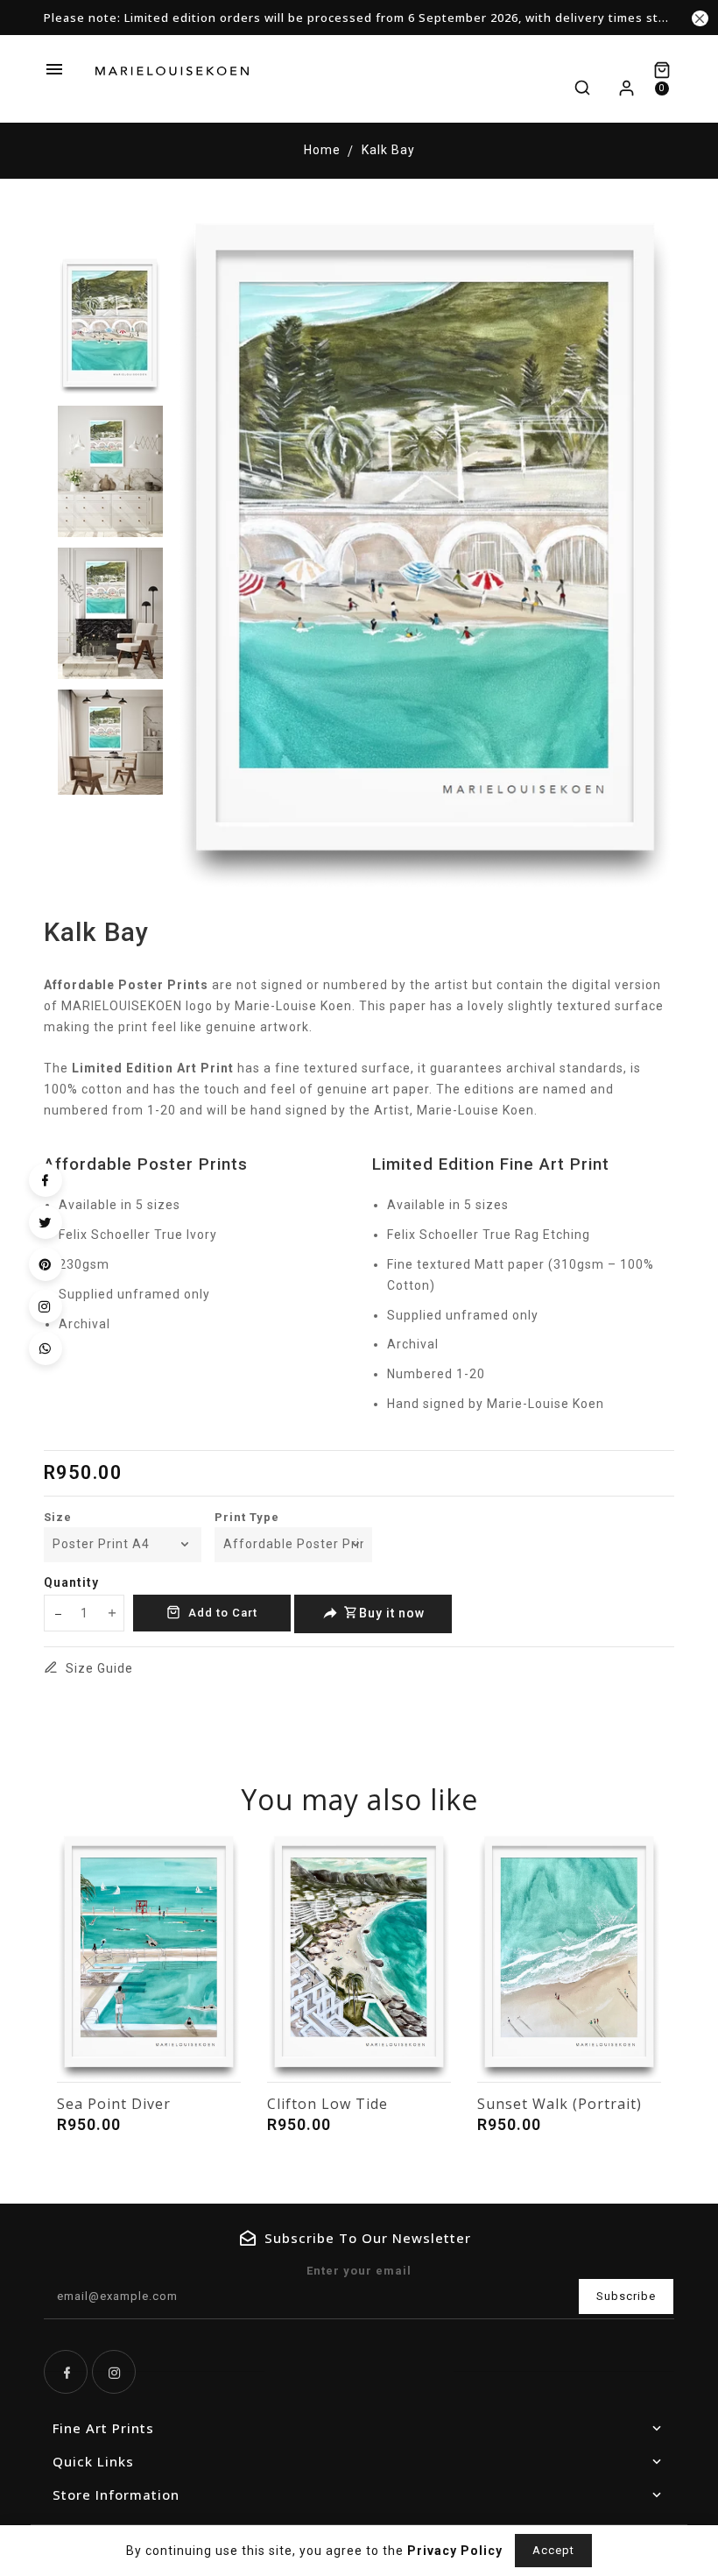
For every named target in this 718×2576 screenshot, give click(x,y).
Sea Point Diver (114, 2104)
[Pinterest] (46, 1264)
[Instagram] (46, 1306)
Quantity (71, 1582)
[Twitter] (46, 1222)
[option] (110, 327)
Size (58, 1517)
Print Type (247, 1517)
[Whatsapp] (46, 1348)
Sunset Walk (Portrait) (560, 2104)
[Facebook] (46, 1180)
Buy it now (392, 1613)
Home (322, 150)
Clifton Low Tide (327, 2104)
